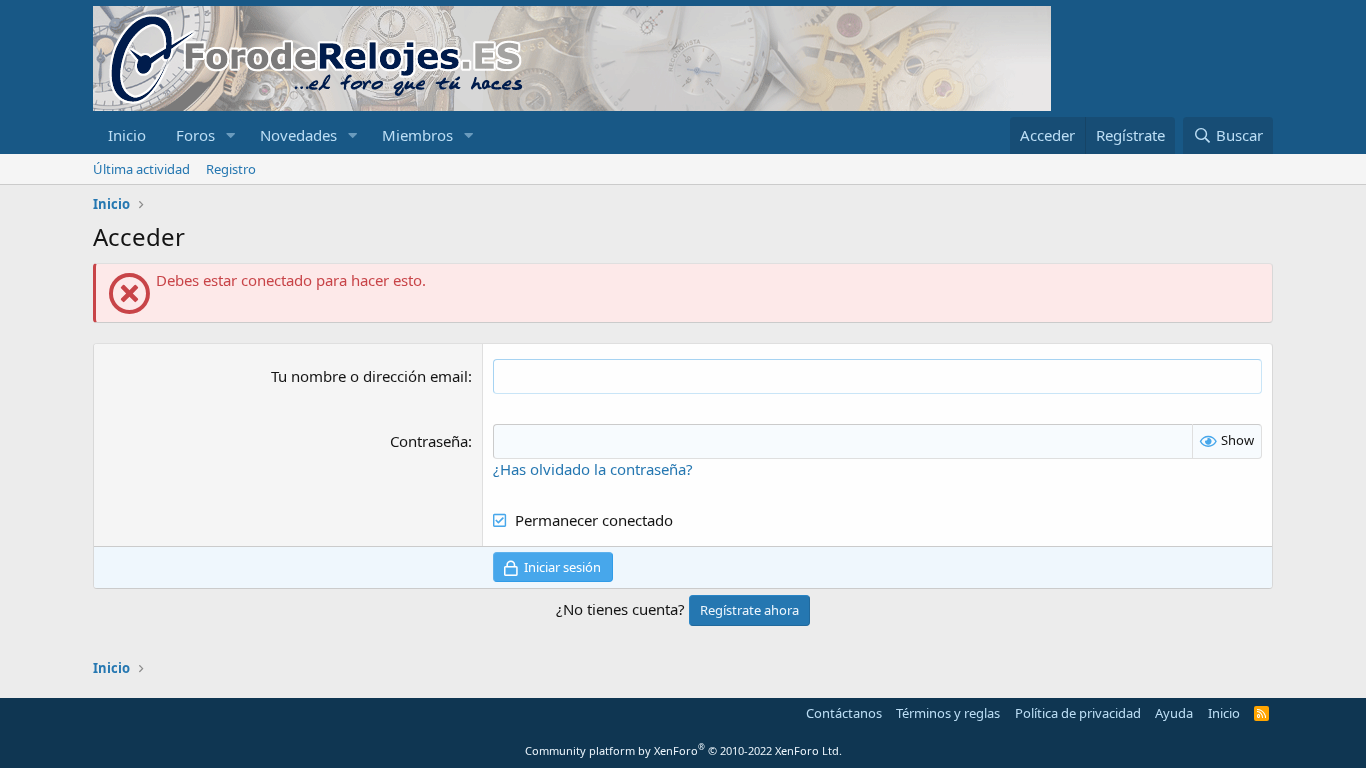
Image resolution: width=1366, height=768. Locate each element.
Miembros (417, 135)
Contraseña (429, 441)
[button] (231, 135)
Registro (231, 169)
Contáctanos (844, 713)
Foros (195, 135)
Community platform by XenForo (683, 750)
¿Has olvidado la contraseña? (593, 469)
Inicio (127, 135)
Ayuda (1174, 713)
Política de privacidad (1078, 713)
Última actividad (141, 169)
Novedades (298, 135)
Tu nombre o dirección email (369, 376)
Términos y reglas (948, 713)
